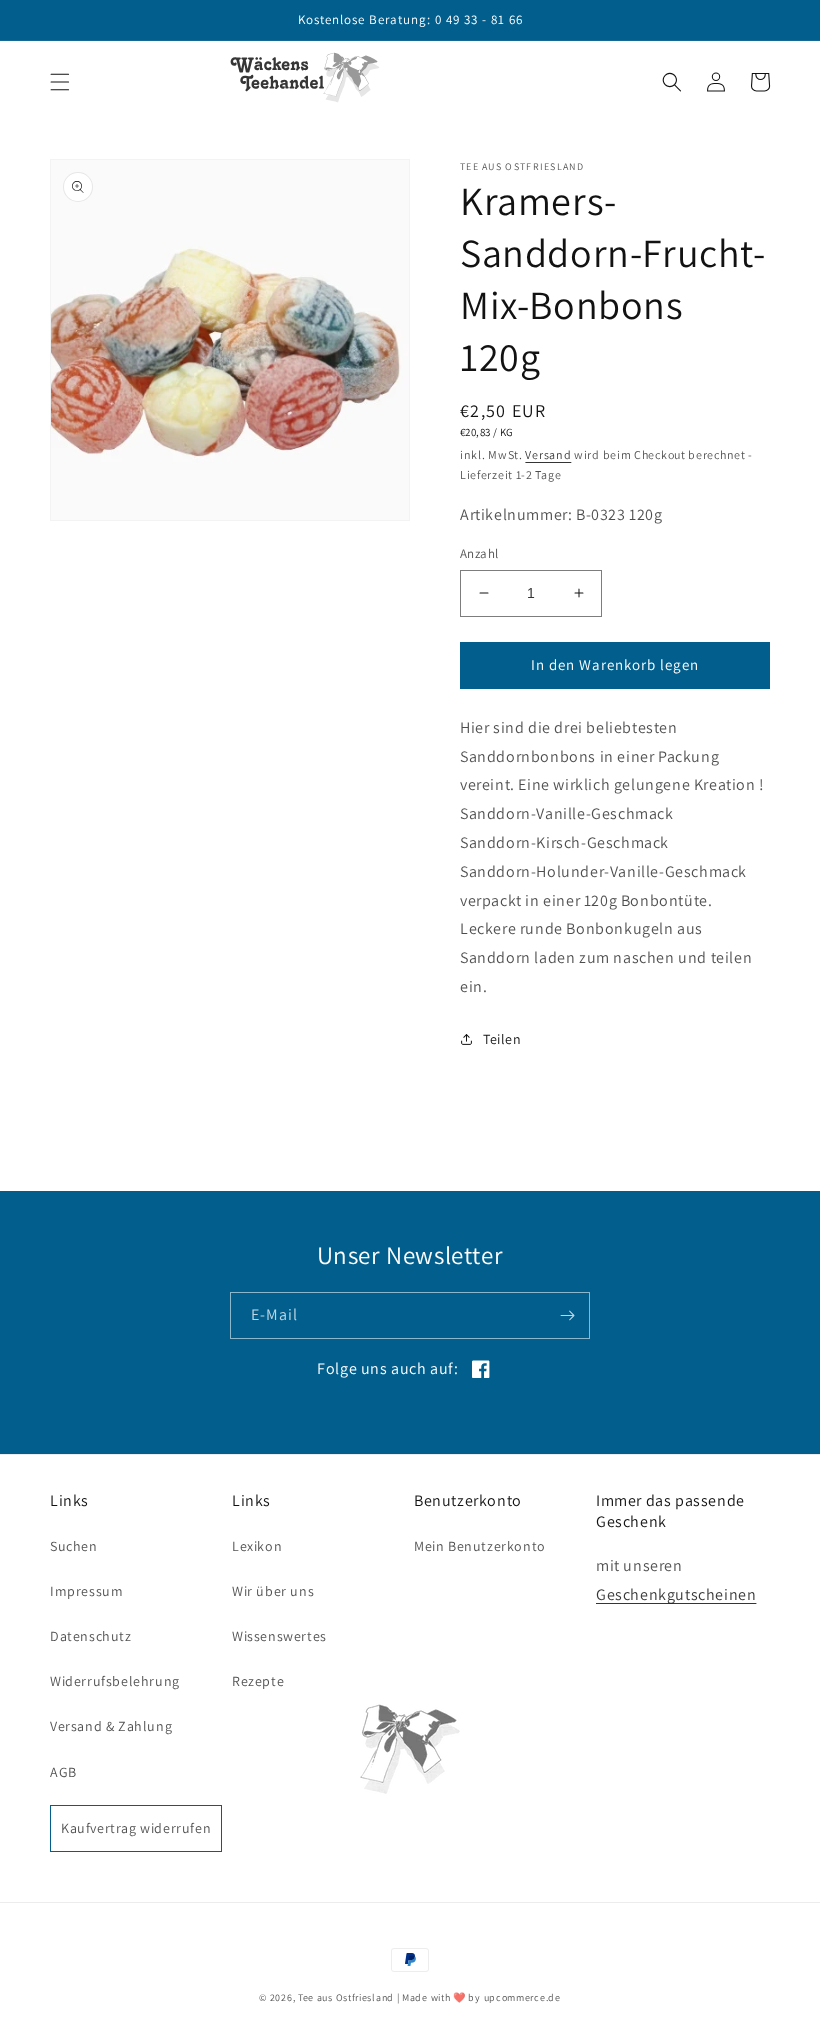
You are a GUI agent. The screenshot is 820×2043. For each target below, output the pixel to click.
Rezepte (258, 1681)
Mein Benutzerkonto (480, 1546)
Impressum (86, 1591)
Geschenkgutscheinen (676, 1594)
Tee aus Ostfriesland (346, 1997)
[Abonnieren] (567, 1315)
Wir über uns (273, 1591)
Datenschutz (91, 1636)
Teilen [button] (502, 1039)
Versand (548, 454)
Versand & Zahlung (111, 1726)
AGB (63, 1772)
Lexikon (257, 1546)
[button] (60, 82)
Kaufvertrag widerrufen (136, 1828)
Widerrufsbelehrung (115, 1681)
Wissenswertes (279, 1636)
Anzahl (479, 553)
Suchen (74, 1546)
